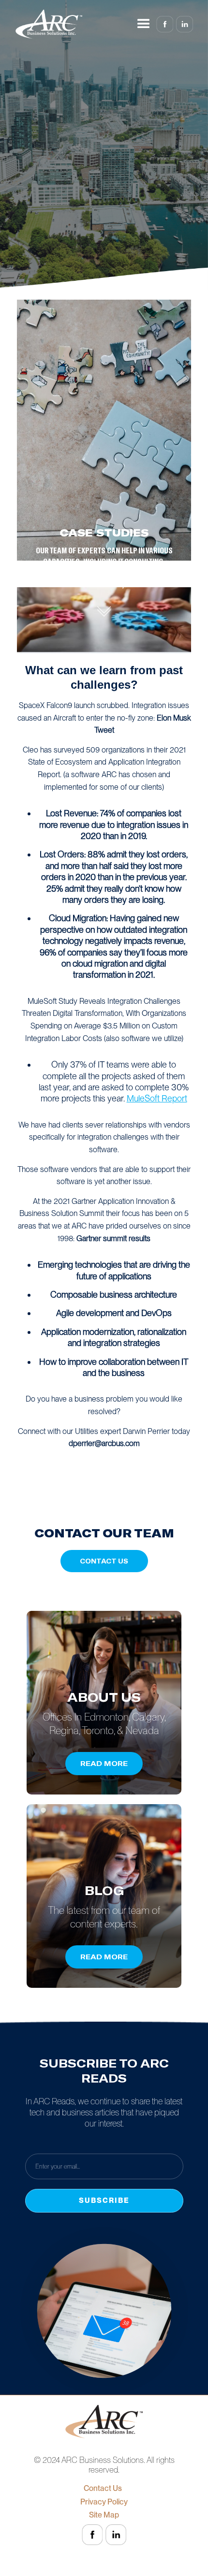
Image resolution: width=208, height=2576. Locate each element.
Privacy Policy (104, 2502)
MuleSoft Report (157, 1098)
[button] (144, 24)
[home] (49, 24)
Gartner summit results (113, 1238)
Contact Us (104, 2489)
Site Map (104, 2515)
